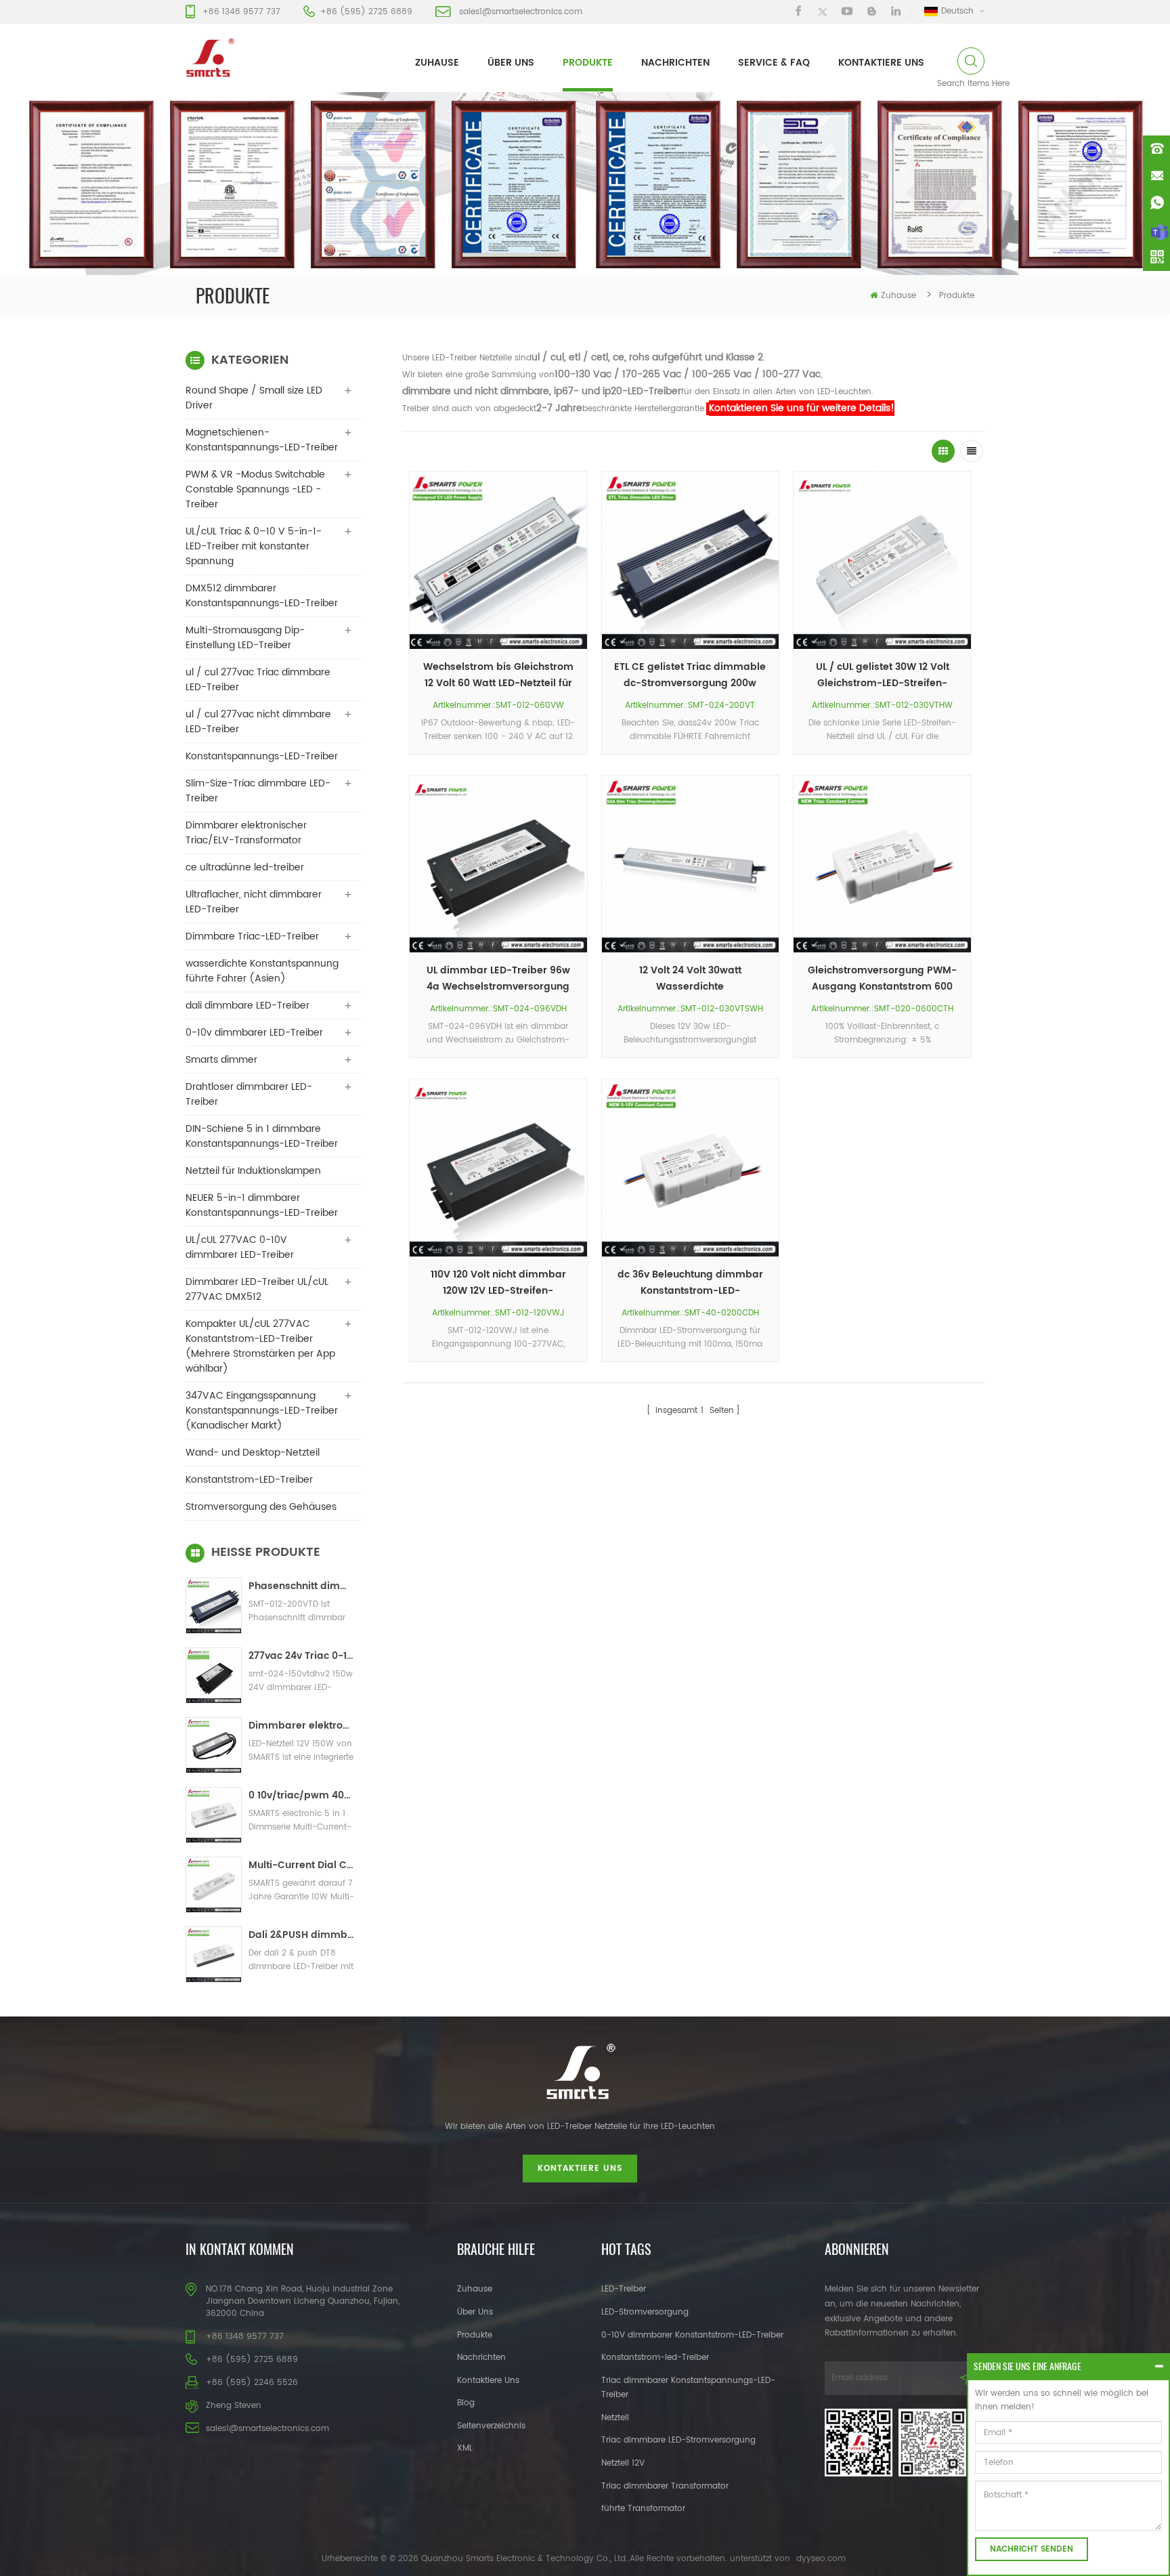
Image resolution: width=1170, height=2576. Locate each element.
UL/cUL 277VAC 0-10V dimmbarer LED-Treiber (240, 1247)
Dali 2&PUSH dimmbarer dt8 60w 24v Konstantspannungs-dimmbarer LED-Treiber (302, 1935)
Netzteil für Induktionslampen (253, 1171)
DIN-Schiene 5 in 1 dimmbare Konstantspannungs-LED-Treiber (262, 1136)
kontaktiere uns (881, 63)
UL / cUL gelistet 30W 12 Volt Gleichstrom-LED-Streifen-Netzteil (883, 675)
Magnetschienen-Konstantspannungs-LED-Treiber (262, 440)
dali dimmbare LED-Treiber (247, 1006)
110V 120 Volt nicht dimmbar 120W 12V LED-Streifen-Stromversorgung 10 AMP (498, 1283)
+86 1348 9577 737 (241, 12)
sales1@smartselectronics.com (521, 12)
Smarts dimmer (221, 1060)
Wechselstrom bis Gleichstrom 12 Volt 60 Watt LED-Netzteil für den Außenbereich (498, 675)
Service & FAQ (774, 63)
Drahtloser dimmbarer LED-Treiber (249, 1094)
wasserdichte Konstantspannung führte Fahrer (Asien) (262, 971)
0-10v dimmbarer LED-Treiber (254, 1033)
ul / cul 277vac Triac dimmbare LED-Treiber (258, 680)
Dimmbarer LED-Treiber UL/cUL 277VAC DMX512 (257, 1289)
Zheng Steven (234, 2406)
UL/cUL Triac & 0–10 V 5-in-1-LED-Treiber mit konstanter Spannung (254, 546)
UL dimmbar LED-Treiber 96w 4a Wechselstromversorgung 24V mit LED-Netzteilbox (498, 979)
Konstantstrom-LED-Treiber (249, 1480)
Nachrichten (675, 63)
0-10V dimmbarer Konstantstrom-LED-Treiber (692, 2335)
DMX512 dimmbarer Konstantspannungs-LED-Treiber (262, 596)
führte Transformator (643, 2509)
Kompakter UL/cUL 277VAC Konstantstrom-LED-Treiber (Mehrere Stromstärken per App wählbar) (260, 1346)
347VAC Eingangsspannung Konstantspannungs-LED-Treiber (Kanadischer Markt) (262, 1411)
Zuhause (437, 63)
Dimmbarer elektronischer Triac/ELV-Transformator (246, 833)
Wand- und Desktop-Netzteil (253, 1453)
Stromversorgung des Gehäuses (261, 1507)
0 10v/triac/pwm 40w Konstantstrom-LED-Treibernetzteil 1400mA (302, 1795)
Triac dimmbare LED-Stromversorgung (678, 2440)
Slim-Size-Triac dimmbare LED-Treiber (258, 791)
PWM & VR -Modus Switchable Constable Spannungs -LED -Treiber (255, 489)
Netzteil (615, 2418)
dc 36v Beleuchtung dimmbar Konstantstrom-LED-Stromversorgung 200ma (690, 1283)
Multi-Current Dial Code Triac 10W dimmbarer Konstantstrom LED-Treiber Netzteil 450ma (302, 1865)
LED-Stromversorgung (645, 2312)
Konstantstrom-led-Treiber (655, 2358)
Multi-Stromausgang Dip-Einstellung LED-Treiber (245, 638)
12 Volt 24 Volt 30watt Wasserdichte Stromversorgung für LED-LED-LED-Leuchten (690, 979)
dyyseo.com (821, 2559)
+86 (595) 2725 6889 (366, 12)
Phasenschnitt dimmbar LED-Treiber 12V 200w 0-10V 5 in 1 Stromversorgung (302, 1586)
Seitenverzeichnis (491, 2426)
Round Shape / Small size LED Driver (254, 398)
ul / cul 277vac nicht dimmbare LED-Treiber (258, 722)
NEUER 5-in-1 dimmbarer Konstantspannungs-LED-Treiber (262, 1205)
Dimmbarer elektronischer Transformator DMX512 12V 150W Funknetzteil (302, 1726)
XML (465, 2448)
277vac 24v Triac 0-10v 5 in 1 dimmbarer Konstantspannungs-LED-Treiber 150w (302, 1656)
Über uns (511, 63)
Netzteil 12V (623, 2463)
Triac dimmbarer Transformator (665, 2486)
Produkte (588, 63)
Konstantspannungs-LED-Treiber (262, 756)
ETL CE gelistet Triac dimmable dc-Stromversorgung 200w (690, 675)
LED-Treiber (624, 2289)
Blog (466, 2403)
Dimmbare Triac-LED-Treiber (252, 936)
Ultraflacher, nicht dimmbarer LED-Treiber (254, 902)
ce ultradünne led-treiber (245, 867)
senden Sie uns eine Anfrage (1027, 2366)
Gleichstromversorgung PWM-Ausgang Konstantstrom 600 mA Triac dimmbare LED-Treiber (882, 979)
